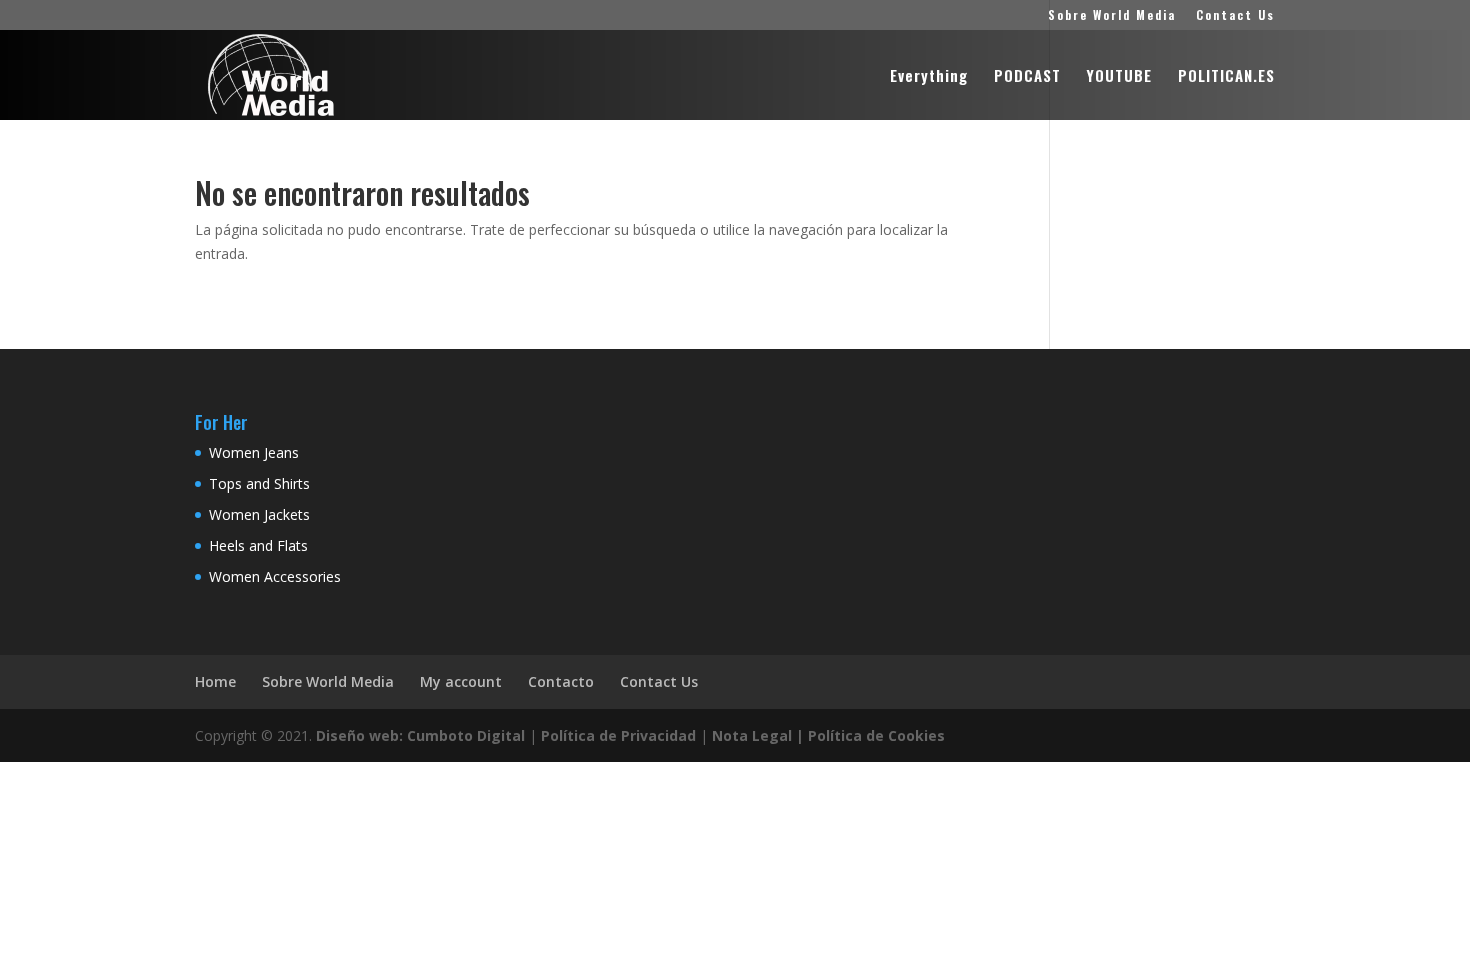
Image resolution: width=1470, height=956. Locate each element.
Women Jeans (254, 452)
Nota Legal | (758, 735)
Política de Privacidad (618, 735)
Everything (929, 77)
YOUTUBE (1119, 77)
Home (215, 681)
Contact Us (1235, 16)
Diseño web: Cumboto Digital (420, 735)
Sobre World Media (1112, 16)
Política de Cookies (876, 735)
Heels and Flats (258, 545)
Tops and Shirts (259, 483)
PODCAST (1027, 77)
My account (461, 681)
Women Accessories (275, 576)
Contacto (561, 681)
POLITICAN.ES (1226, 77)
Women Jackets (259, 514)
